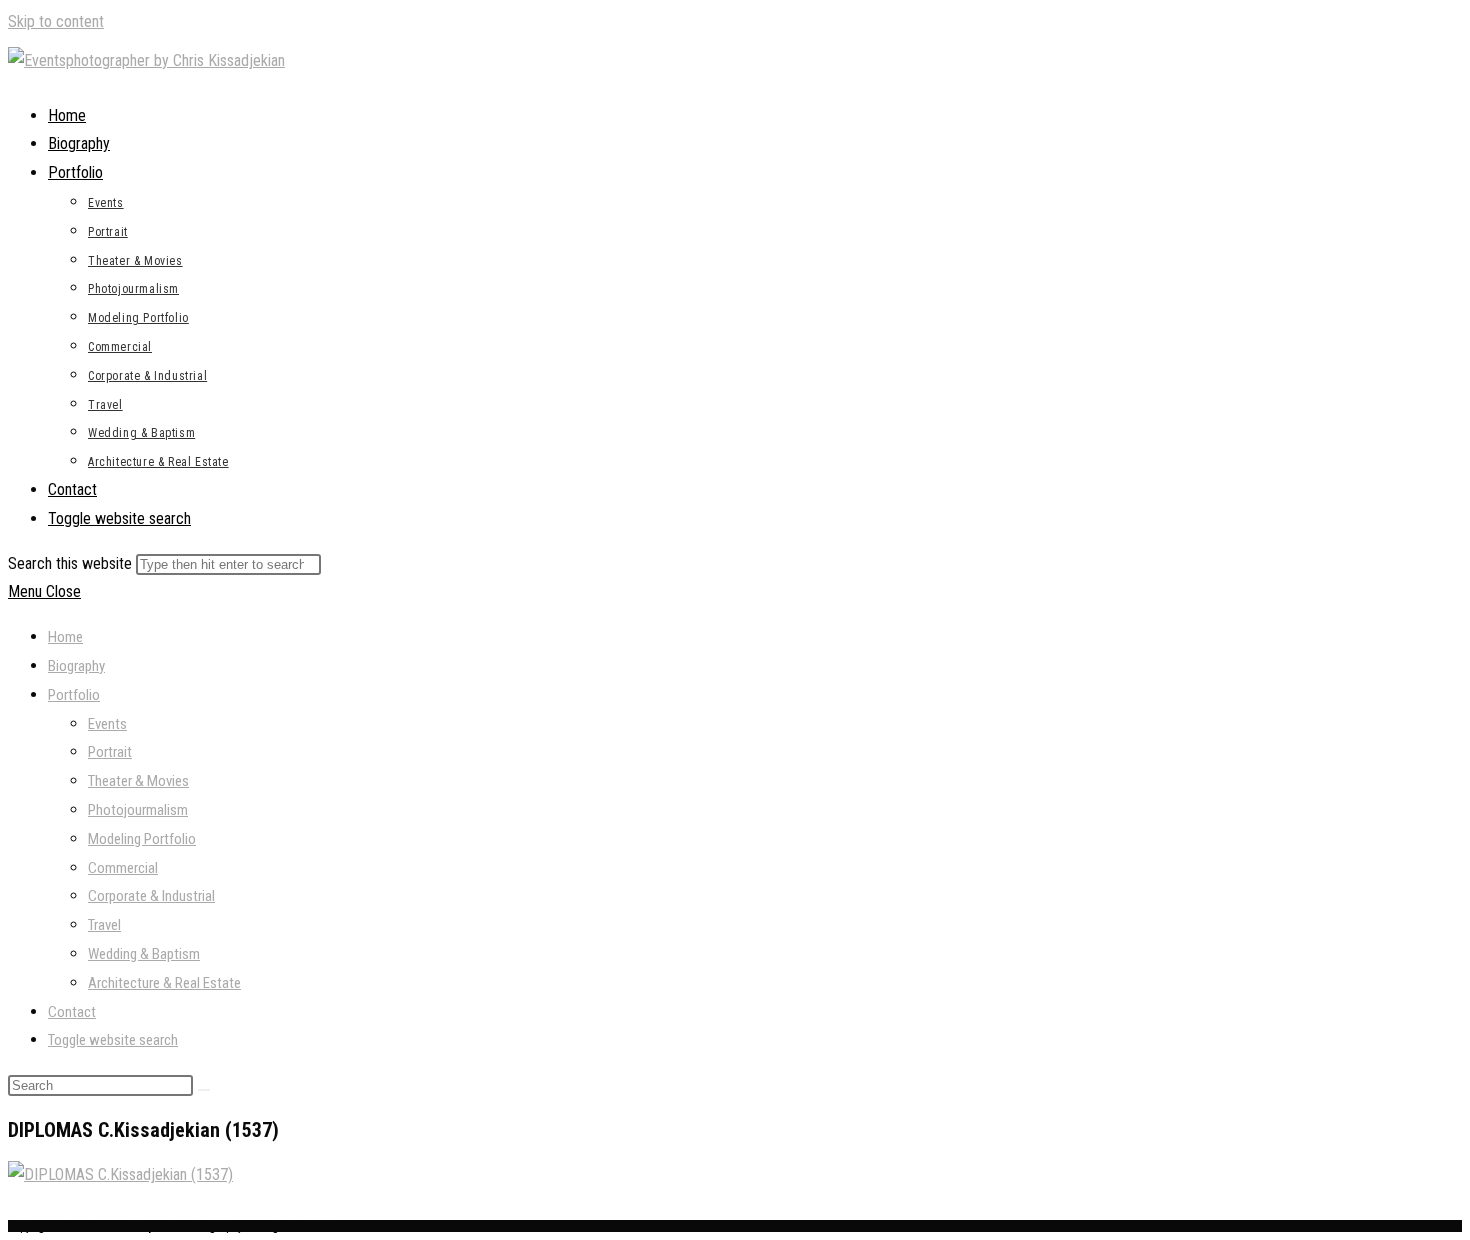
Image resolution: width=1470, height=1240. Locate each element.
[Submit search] (204, 1090)
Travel (104, 925)
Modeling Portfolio (142, 839)
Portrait (110, 752)
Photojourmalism (138, 810)
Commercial (123, 868)
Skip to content (56, 21)
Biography (76, 666)
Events (107, 724)
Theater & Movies (138, 781)
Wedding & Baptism (144, 954)
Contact (72, 1012)
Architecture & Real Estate (164, 983)
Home (65, 637)
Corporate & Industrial (151, 896)
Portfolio (74, 695)
